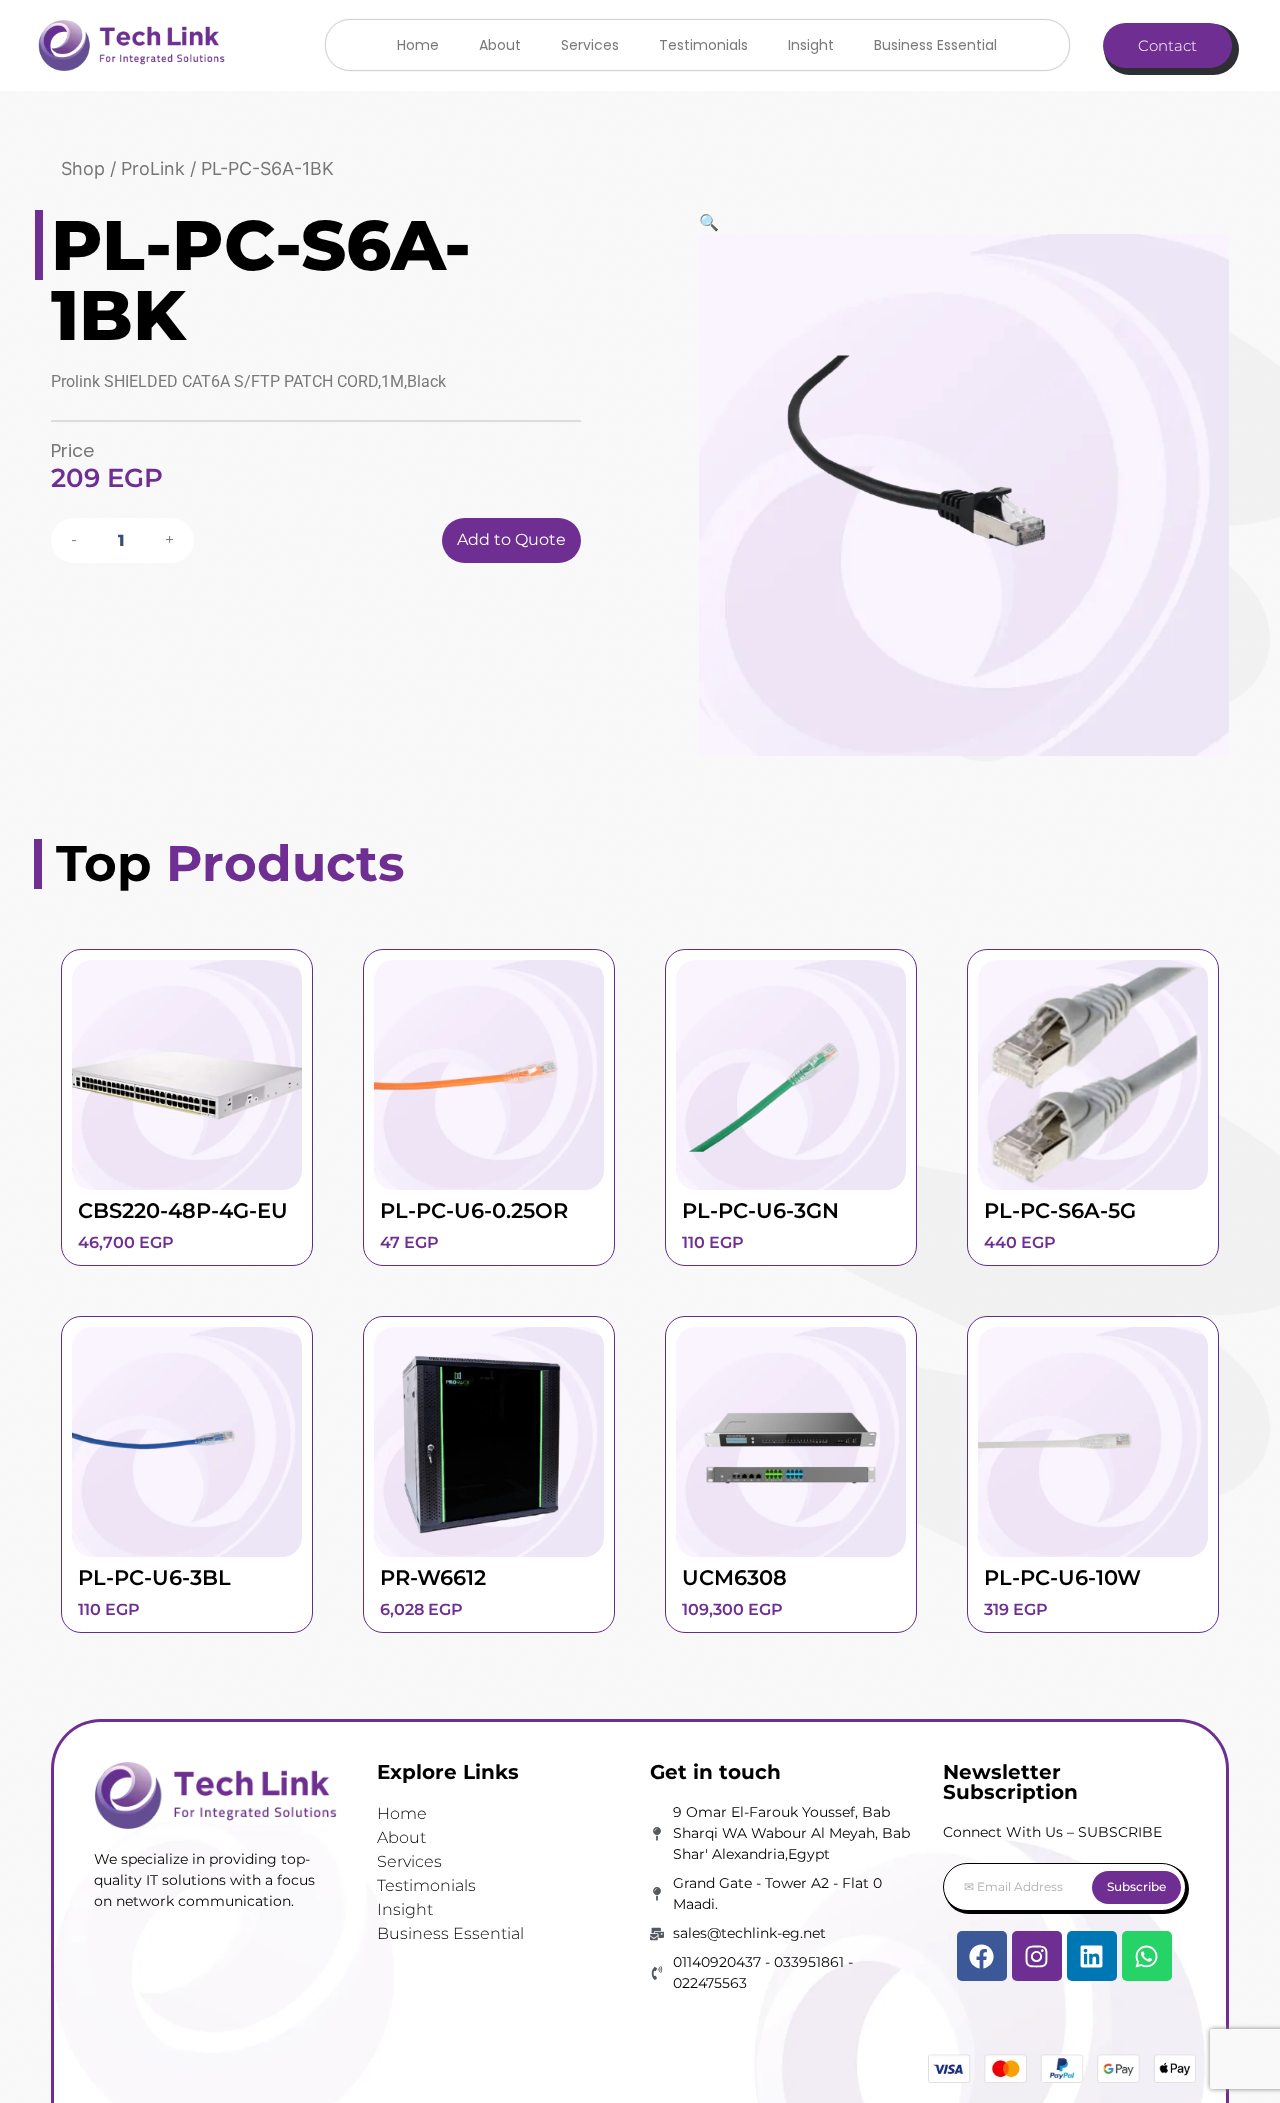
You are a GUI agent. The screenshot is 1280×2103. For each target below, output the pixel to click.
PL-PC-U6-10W (1062, 1577)
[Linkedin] (1092, 1956)
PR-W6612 (433, 1577)
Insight (811, 45)
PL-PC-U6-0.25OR (474, 1210)
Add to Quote (511, 539)
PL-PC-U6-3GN (760, 1210)
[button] (964, 222)
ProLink (153, 168)
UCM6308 (734, 1577)
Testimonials (703, 45)
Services (590, 45)
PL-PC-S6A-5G (1060, 1210)
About (500, 45)
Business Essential (935, 45)
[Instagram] (1037, 1956)
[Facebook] (982, 1956)
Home (418, 45)
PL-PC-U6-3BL (154, 1577)
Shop (83, 168)
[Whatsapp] (1147, 1956)
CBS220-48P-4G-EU (183, 1210)
